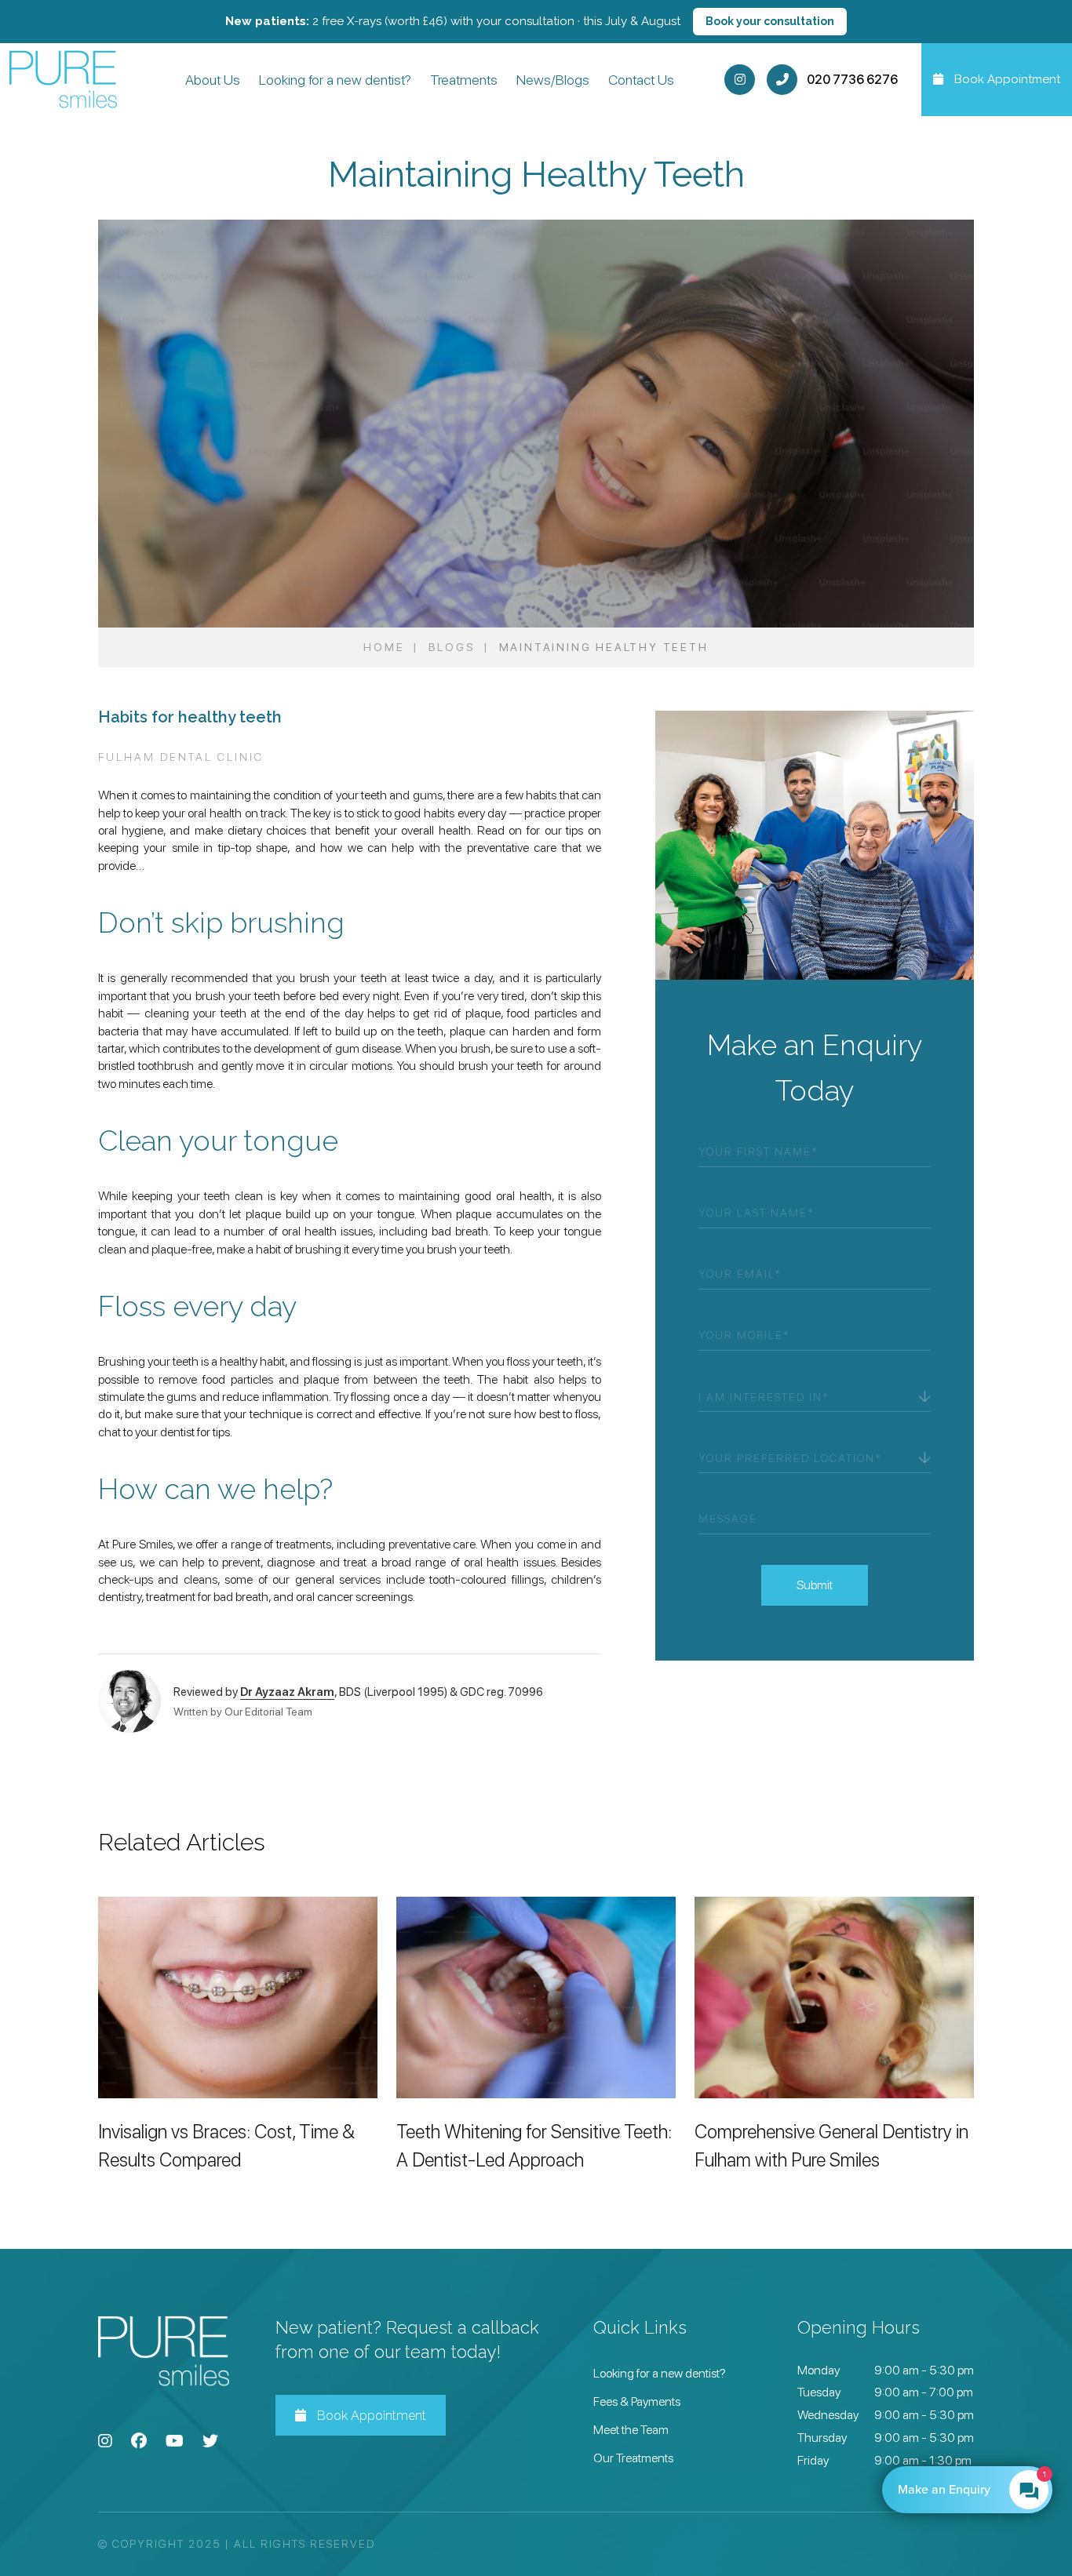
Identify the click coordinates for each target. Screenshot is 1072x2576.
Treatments (464, 80)
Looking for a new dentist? (335, 80)
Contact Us (641, 80)
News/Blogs (553, 80)
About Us (213, 80)
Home (384, 647)
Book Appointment (370, 2416)
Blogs (452, 647)
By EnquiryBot (960, 2490)
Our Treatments (633, 2458)
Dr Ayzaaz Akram (287, 1691)
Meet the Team (631, 2430)
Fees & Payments (637, 2401)
